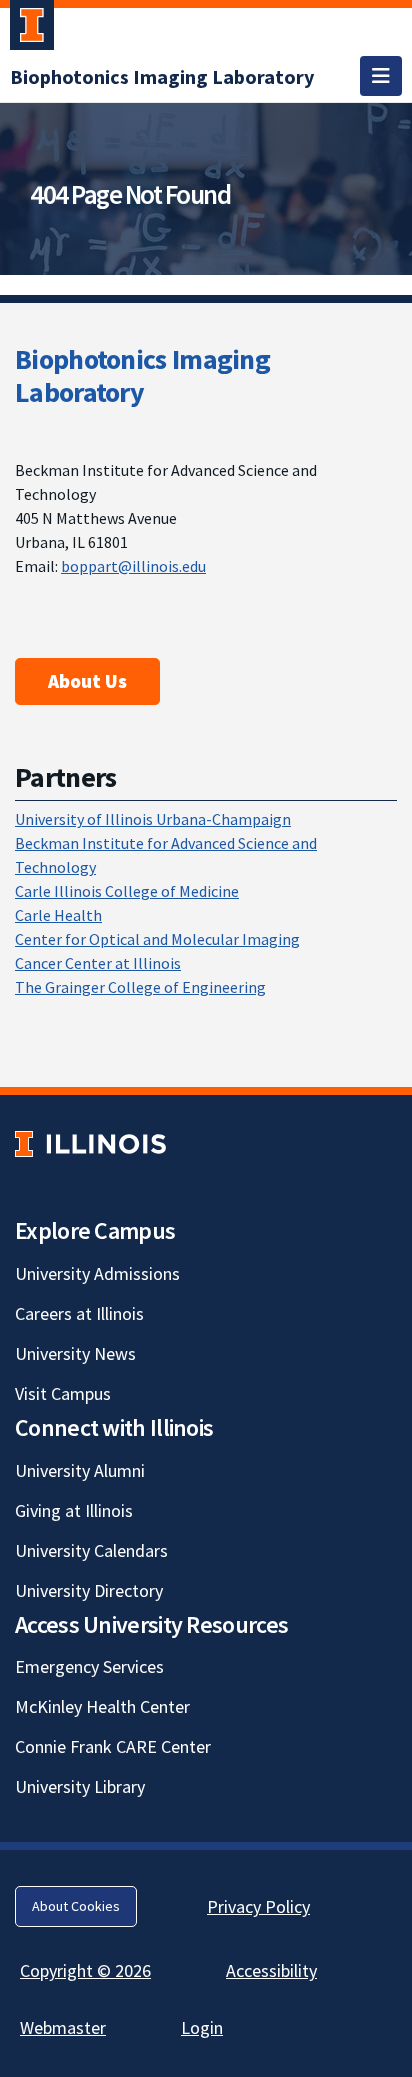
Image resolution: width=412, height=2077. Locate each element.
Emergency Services (89, 1666)
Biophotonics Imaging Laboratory (142, 376)
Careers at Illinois (79, 1313)
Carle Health (58, 915)
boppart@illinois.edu (133, 566)
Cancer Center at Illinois (98, 963)
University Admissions (97, 1273)
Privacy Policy (258, 1906)
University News (75, 1353)
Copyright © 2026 (85, 1970)
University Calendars (91, 1550)
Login (202, 2027)
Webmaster (63, 2027)
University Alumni (80, 1470)
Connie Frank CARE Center (113, 1746)
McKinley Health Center (102, 1706)
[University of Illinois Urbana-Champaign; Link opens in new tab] (32, 29)
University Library (80, 1786)
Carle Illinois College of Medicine (127, 891)
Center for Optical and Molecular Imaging (157, 939)
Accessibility (271, 1970)
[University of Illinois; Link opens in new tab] (90, 1143)
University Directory (89, 1590)
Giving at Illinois (74, 1510)
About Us (87, 681)
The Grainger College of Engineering (140, 987)
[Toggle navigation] (381, 76)
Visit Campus (63, 1393)
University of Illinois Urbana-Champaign (153, 819)
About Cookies (76, 1906)
